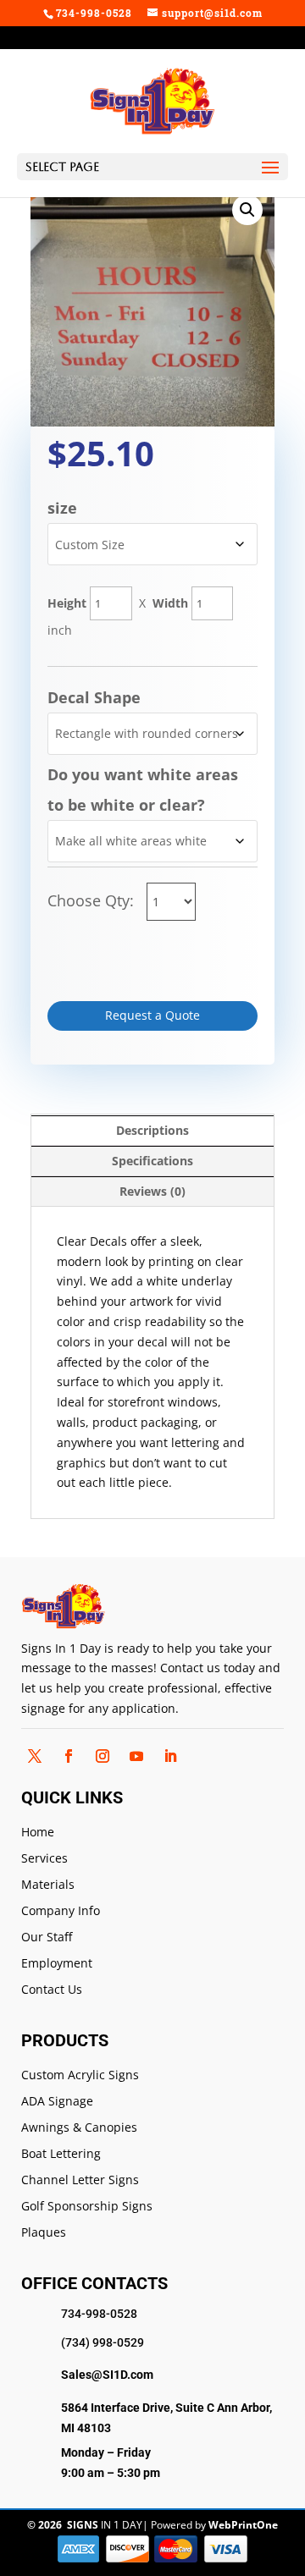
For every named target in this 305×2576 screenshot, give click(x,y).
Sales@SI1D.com (107, 2375)
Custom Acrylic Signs (80, 2075)
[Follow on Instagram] (103, 1756)
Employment (57, 1964)
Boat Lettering (61, 2154)
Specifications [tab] (152, 1161)
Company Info (61, 1911)
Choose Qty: (93, 900)
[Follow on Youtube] (136, 1756)
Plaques (44, 2233)
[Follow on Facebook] (69, 1756)
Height (67, 603)
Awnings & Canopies (79, 2128)
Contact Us (52, 1990)
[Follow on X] (35, 1756)
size (62, 508)
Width (170, 603)
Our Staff (47, 1938)
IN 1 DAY (105, 2525)
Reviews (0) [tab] (152, 1191)
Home (38, 1833)
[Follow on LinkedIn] (170, 1756)
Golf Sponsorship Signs (87, 2207)
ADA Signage (57, 2102)
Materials (48, 1885)
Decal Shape (94, 697)
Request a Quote (152, 1015)
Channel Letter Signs (80, 2180)
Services (44, 1859)
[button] (247, 210)
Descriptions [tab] (152, 1130)
